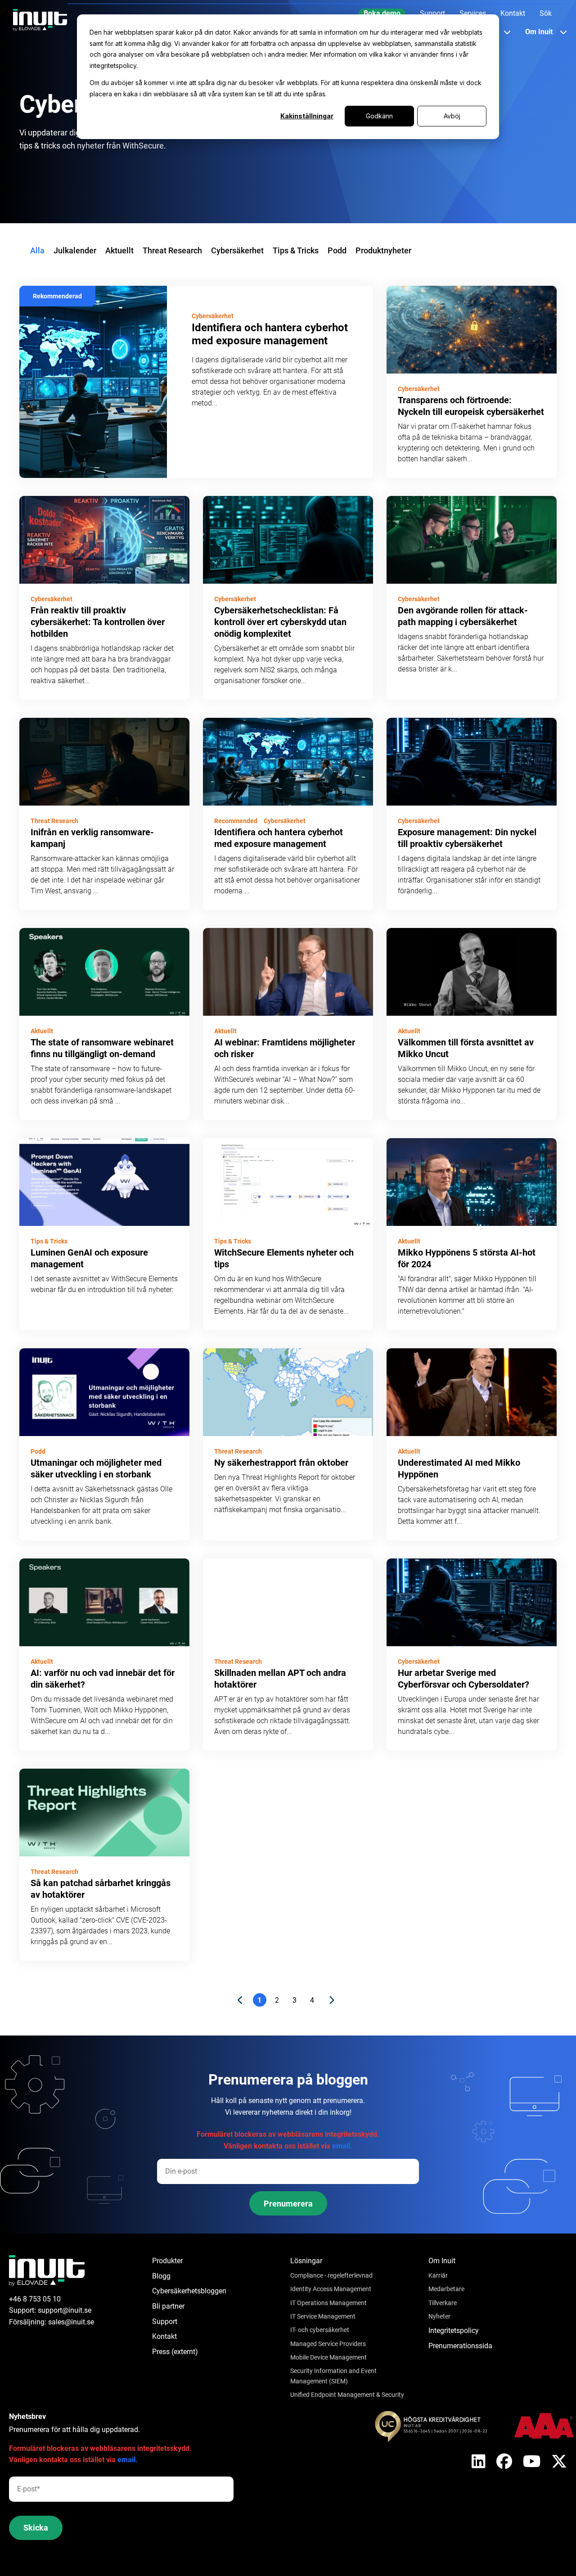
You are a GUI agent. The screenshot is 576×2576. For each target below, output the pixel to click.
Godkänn (379, 116)
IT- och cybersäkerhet (320, 2330)
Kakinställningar (307, 116)
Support (165, 2322)
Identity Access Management (331, 2289)
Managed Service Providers (328, 2344)
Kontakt (164, 2336)
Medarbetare (446, 2289)
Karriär (438, 2275)
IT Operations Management (328, 2303)
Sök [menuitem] (546, 13)
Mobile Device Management (328, 2357)
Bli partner (168, 2306)
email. (342, 2146)
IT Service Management (323, 2316)
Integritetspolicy (454, 2331)
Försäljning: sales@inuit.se (52, 2322)
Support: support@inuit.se (50, 2310)
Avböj (452, 116)
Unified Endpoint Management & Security (347, 2395)
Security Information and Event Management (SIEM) (333, 2376)
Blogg (161, 2276)
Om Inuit (442, 2261)
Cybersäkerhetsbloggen (189, 2291)
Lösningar (306, 2261)
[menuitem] (382, 14)
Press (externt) (175, 2352)
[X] (479, 2462)
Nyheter (439, 2316)
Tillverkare (443, 2303)
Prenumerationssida (460, 2346)
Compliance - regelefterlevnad (331, 2275)
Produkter (167, 2261)
